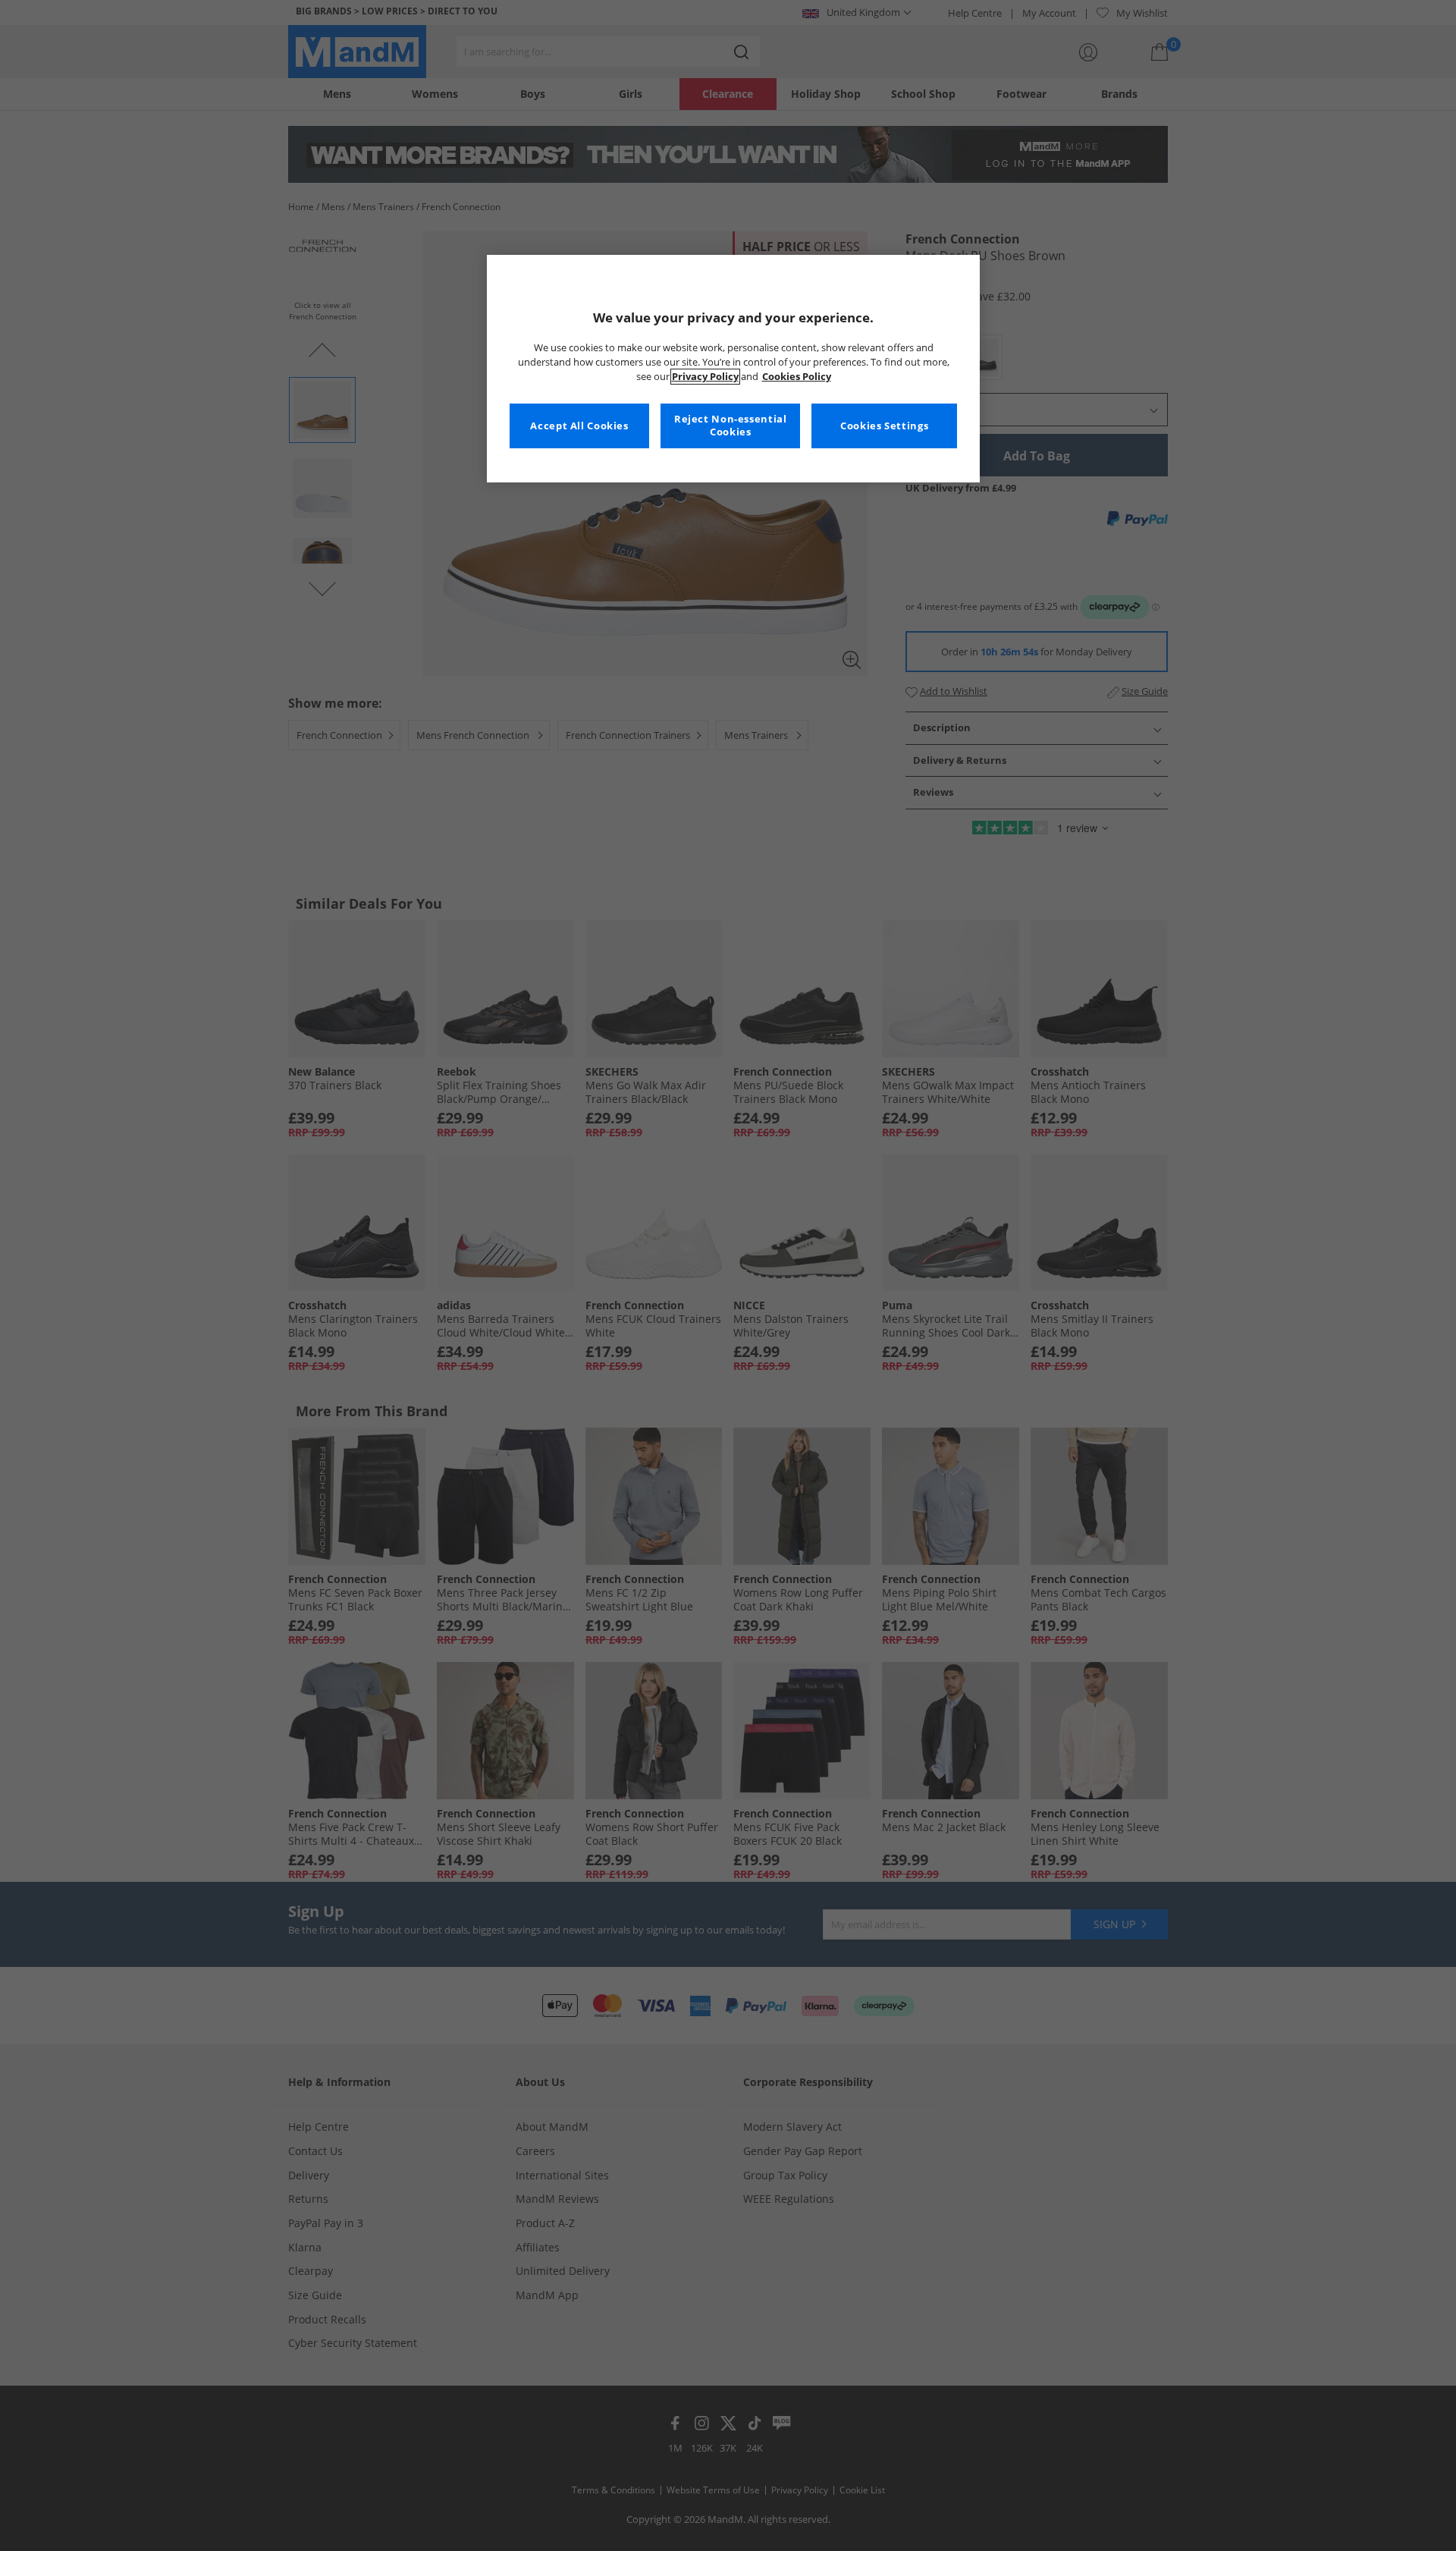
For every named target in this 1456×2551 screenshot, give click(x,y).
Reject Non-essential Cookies (731, 426)
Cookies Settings (884, 426)
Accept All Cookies (579, 426)
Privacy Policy (705, 377)
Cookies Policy (797, 377)
